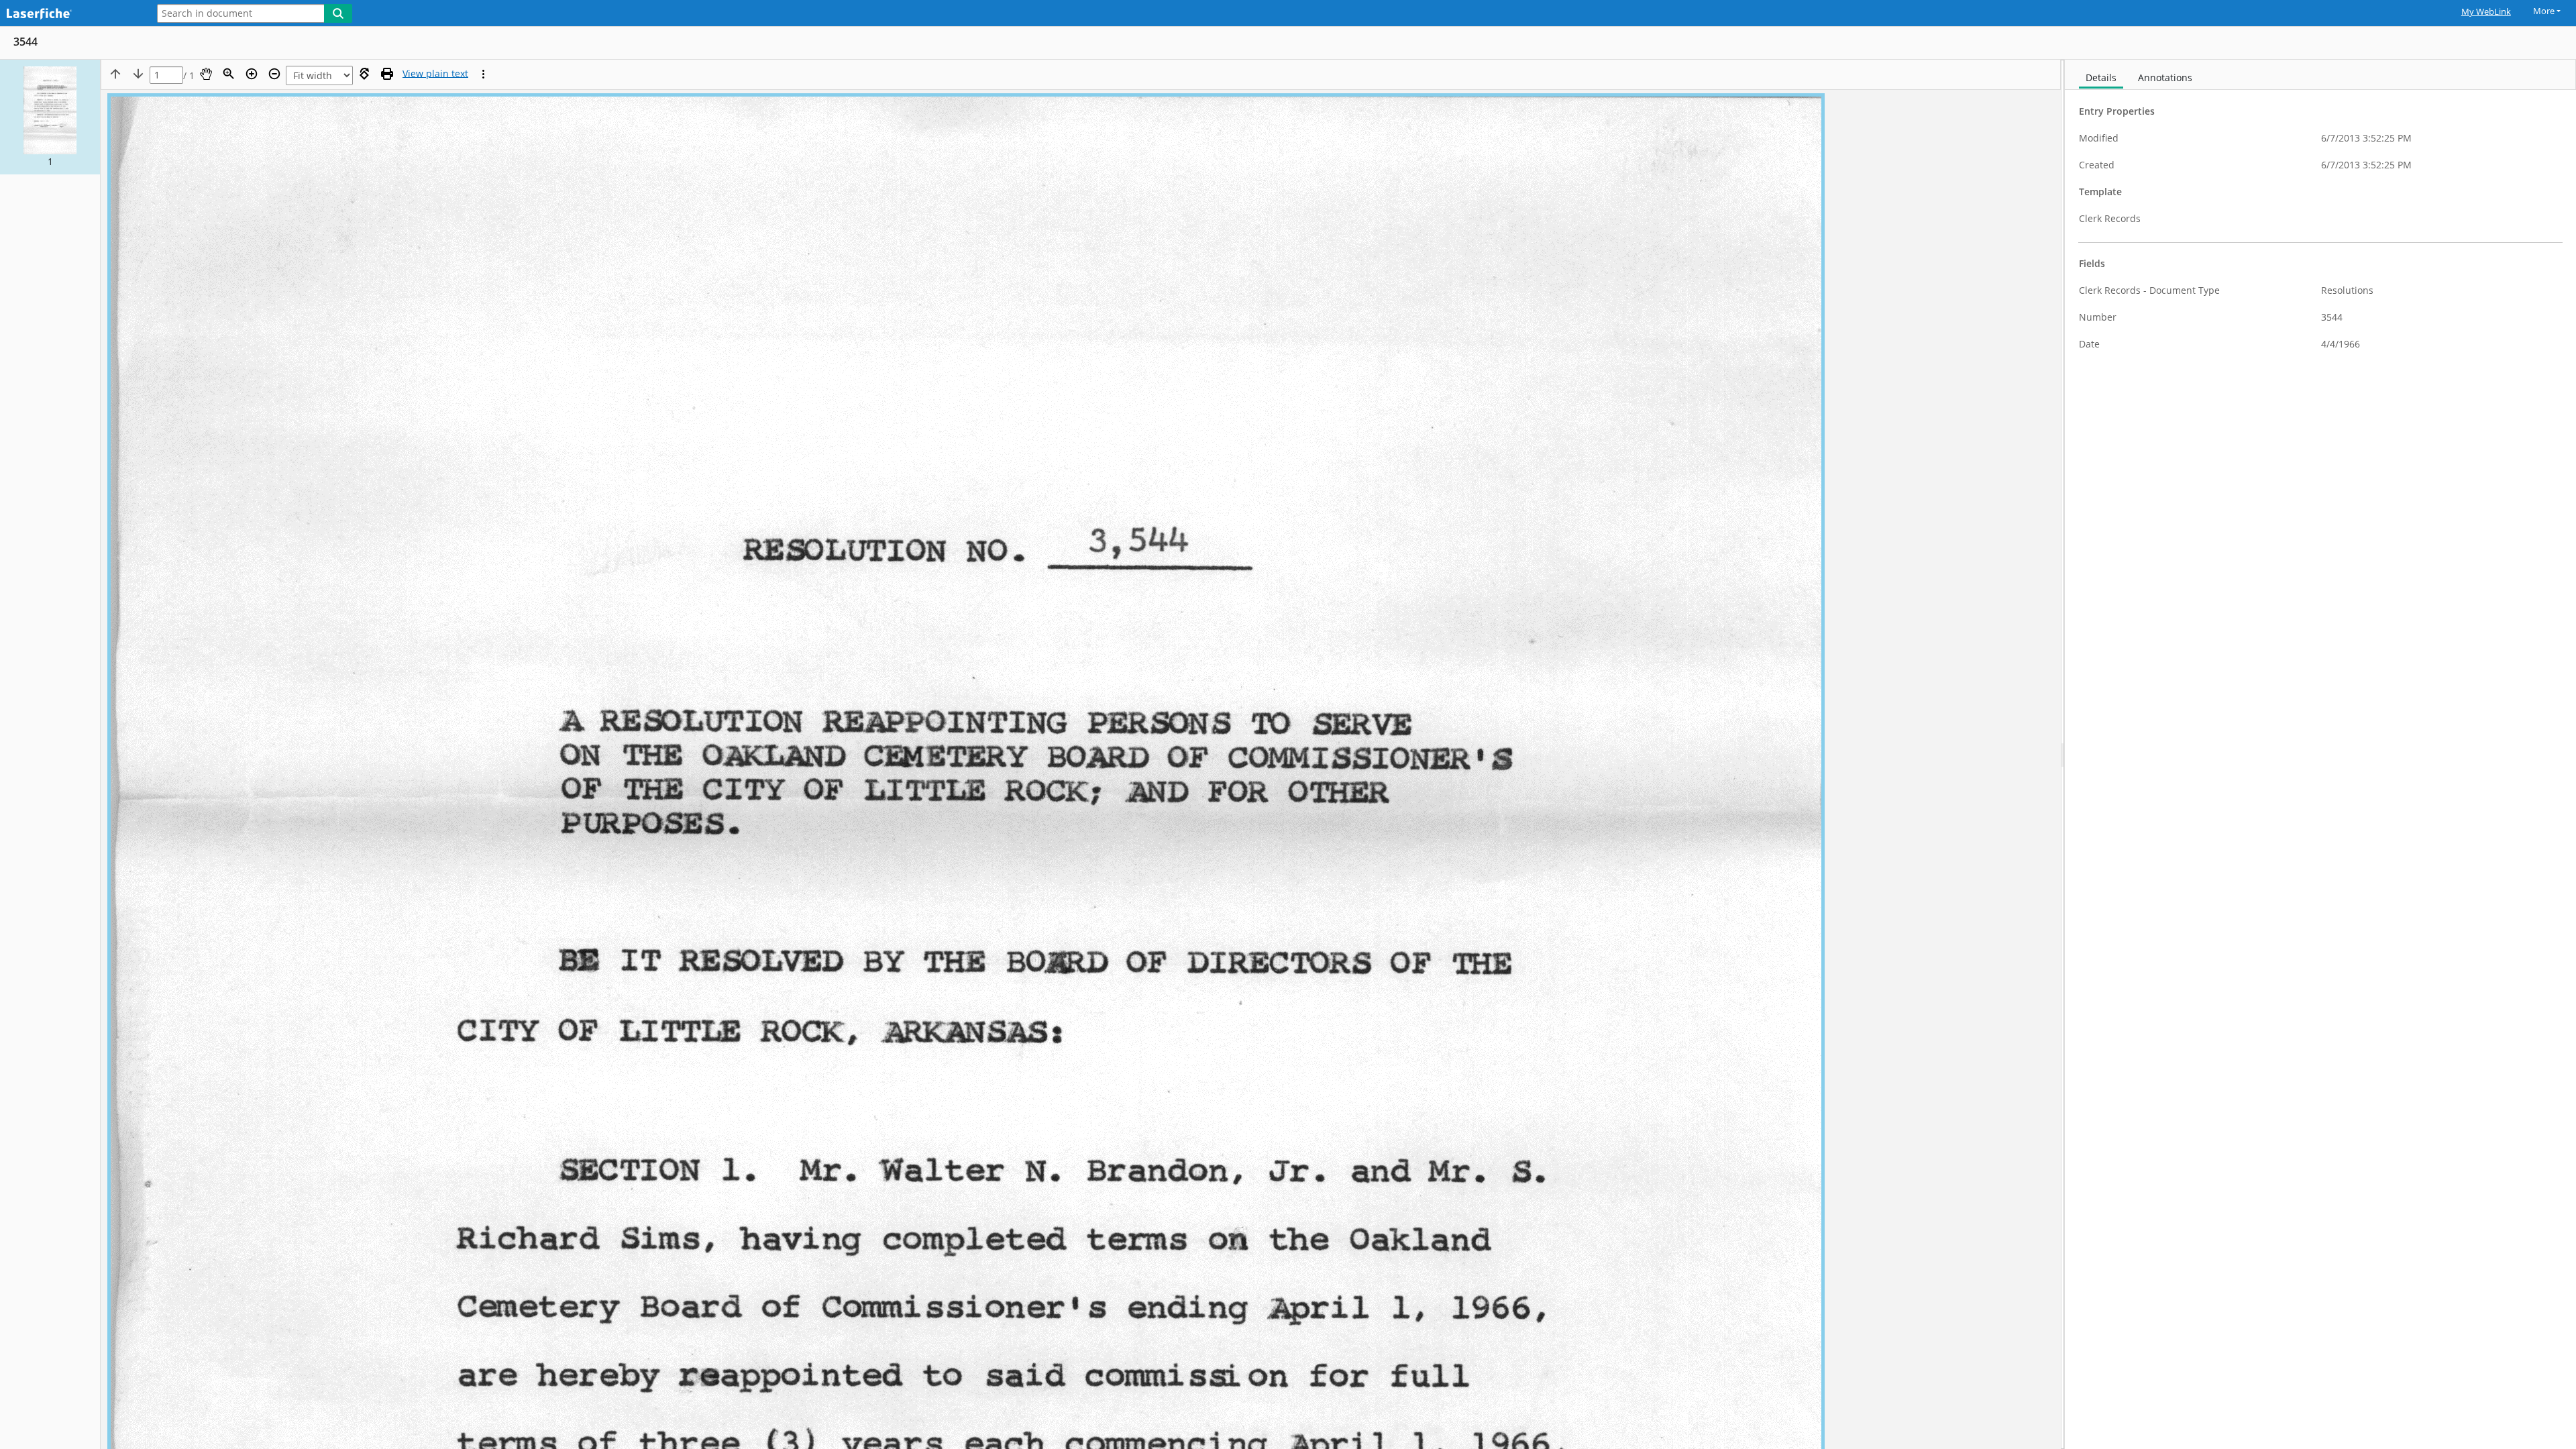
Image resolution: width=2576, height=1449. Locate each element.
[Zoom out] (274, 74)
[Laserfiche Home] (70, 14)
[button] (50, 117)
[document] (2320, 754)
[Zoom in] (252, 74)
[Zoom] (229, 74)
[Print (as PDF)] (387, 74)
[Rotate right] (364, 74)
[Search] (338, 13)
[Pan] (206, 74)
